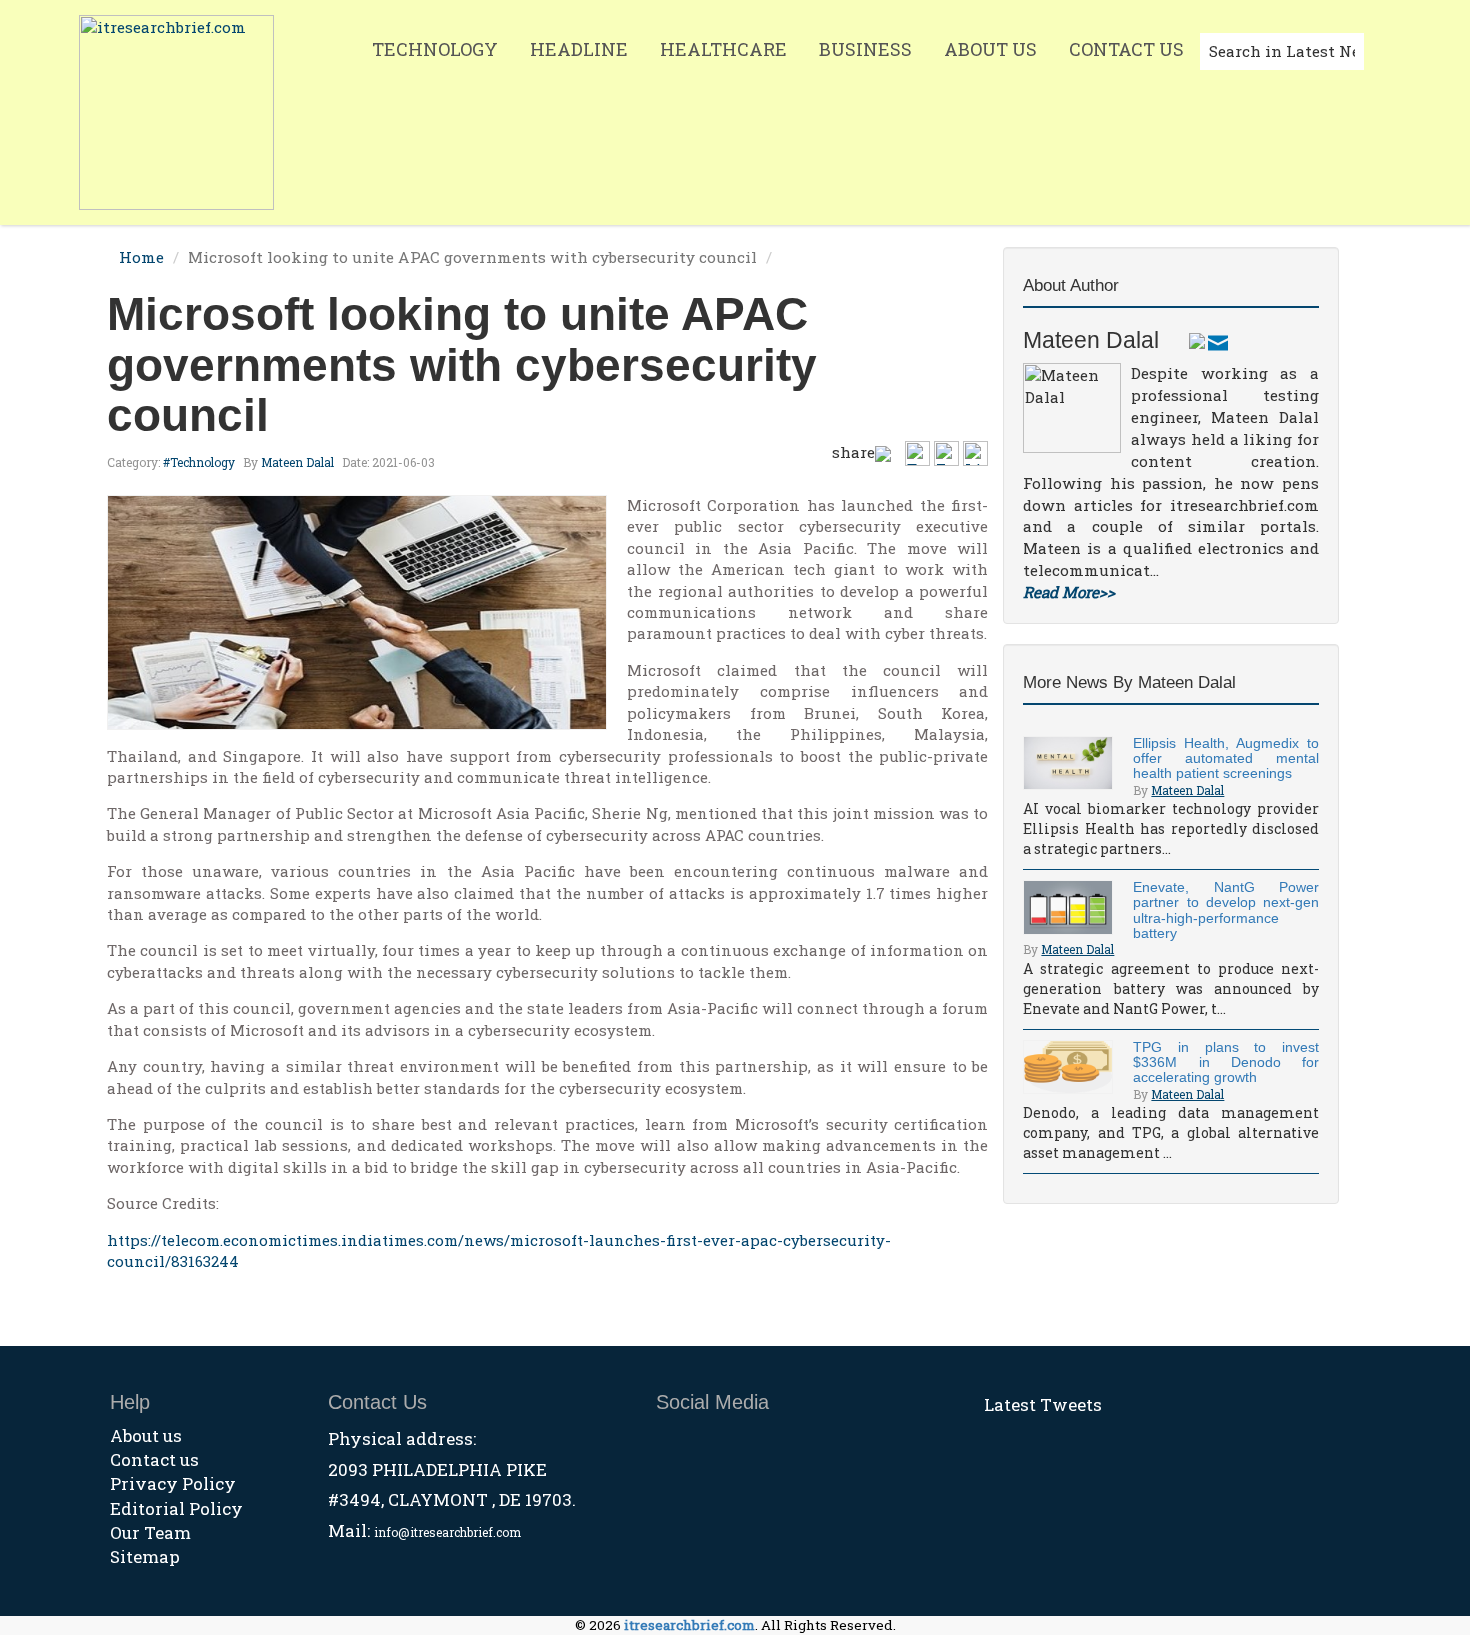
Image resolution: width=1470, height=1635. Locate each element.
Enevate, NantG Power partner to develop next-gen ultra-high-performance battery (1226, 910)
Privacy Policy (173, 1483)
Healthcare (723, 49)
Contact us (154, 1459)
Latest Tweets (1043, 1404)
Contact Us (1126, 49)
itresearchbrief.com (689, 1625)
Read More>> (1069, 592)
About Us (990, 49)
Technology (435, 49)
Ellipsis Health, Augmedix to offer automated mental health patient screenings (1226, 758)
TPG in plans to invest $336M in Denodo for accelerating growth (1226, 1062)
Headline (579, 49)
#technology (199, 462)
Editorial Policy (176, 1508)
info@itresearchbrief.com (447, 1532)
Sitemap (145, 1556)
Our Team (150, 1532)
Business (865, 49)
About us (146, 1435)
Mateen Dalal (297, 462)
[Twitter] (1197, 340)
